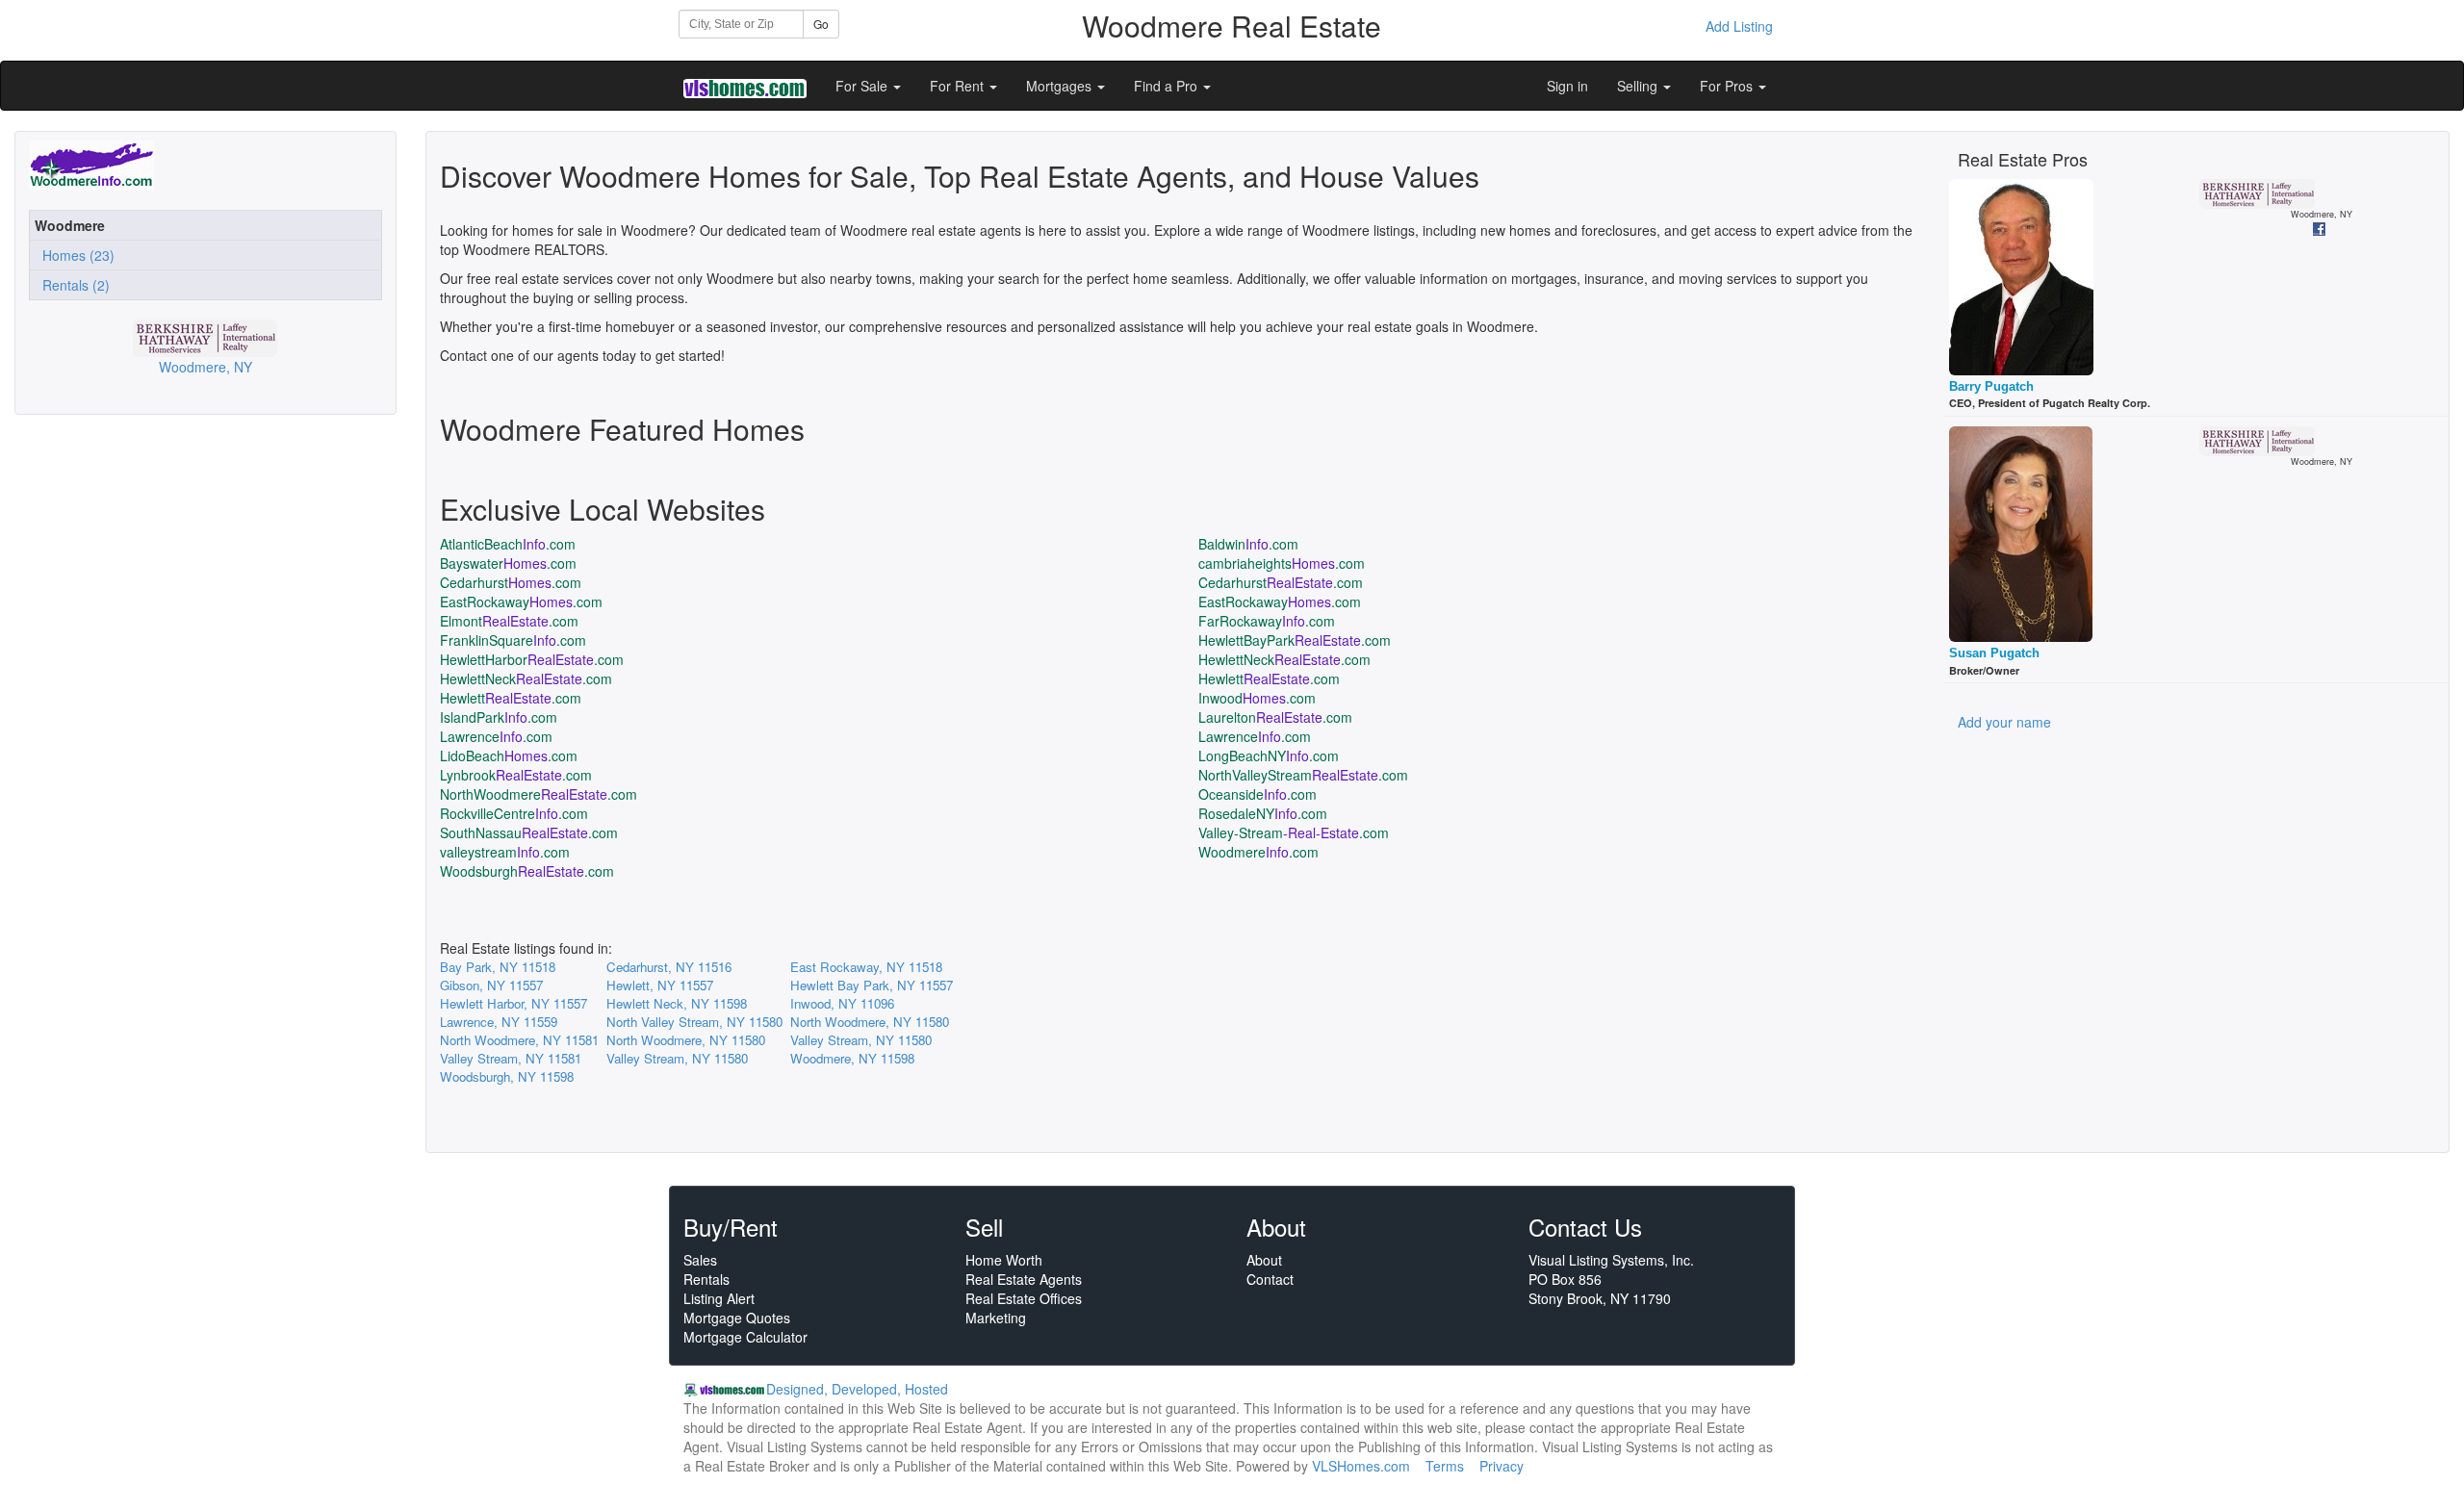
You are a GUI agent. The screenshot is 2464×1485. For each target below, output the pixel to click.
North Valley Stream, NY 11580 (694, 1022)
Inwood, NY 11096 (842, 1003)
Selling (1639, 86)
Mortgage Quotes (737, 1318)
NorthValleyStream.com (1303, 775)
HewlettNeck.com (1284, 659)
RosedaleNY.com (1263, 813)
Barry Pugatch (1991, 386)
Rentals (706, 1279)
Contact (1270, 1279)
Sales (700, 1260)
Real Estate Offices (1024, 1298)
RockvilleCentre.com (514, 813)
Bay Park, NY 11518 (498, 967)
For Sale (863, 86)
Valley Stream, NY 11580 (861, 1040)
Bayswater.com (508, 563)
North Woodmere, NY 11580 (870, 1022)
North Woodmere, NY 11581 (519, 1040)
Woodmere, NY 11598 (852, 1058)
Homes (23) (75, 255)
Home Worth (1004, 1260)
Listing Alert (719, 1298)
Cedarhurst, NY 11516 (669, 967)
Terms (1445, 1466)
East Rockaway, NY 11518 (866, 967)
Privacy (1501, 1466)
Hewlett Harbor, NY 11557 (513, 1003)
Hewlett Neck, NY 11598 (677, 1003)
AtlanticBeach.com (508, 544)
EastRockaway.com (521, 602)
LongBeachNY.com (1269, 755)
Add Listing (1739, 26)
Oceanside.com (1258, 794)
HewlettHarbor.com (532, 659)
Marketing (996, 1318)
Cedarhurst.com (511, 582)
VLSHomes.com (1361, 1466)
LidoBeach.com (509, 755)
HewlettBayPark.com (1295, 640)
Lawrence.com (496, 736)
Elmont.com (509, 621)
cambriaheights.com (1282, 563)
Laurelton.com (1275, 717)
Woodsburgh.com (527, 871)
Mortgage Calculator (745, 1337)
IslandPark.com (499, 717)
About (1264, 1260)
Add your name (2004, 722)
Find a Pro (1168, 86)
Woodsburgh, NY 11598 (507, 1076)
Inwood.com (1257, 698)
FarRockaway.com (1267, 621)
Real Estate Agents (1024, 1279)
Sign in (1567, 86)
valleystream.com (505, 852)
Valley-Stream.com (1294, 832)
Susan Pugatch (1994, 653)
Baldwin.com (1248, 544)
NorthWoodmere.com (539, 794)
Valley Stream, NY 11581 (511, 1058)
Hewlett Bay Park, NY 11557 (872, 985)
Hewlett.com (1269, 678)
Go (821, 24)
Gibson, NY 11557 (491, 985)
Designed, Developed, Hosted (857, 1389)
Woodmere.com (1258, 852)
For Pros (1728, 86)
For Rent (959, 86)
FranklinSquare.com (513, 640)
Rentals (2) (72, 285)
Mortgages (1061, 86)
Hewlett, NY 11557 (660, 985)
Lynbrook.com (516, 775)
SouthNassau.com (529, 832)
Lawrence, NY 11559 (499, 1022)
